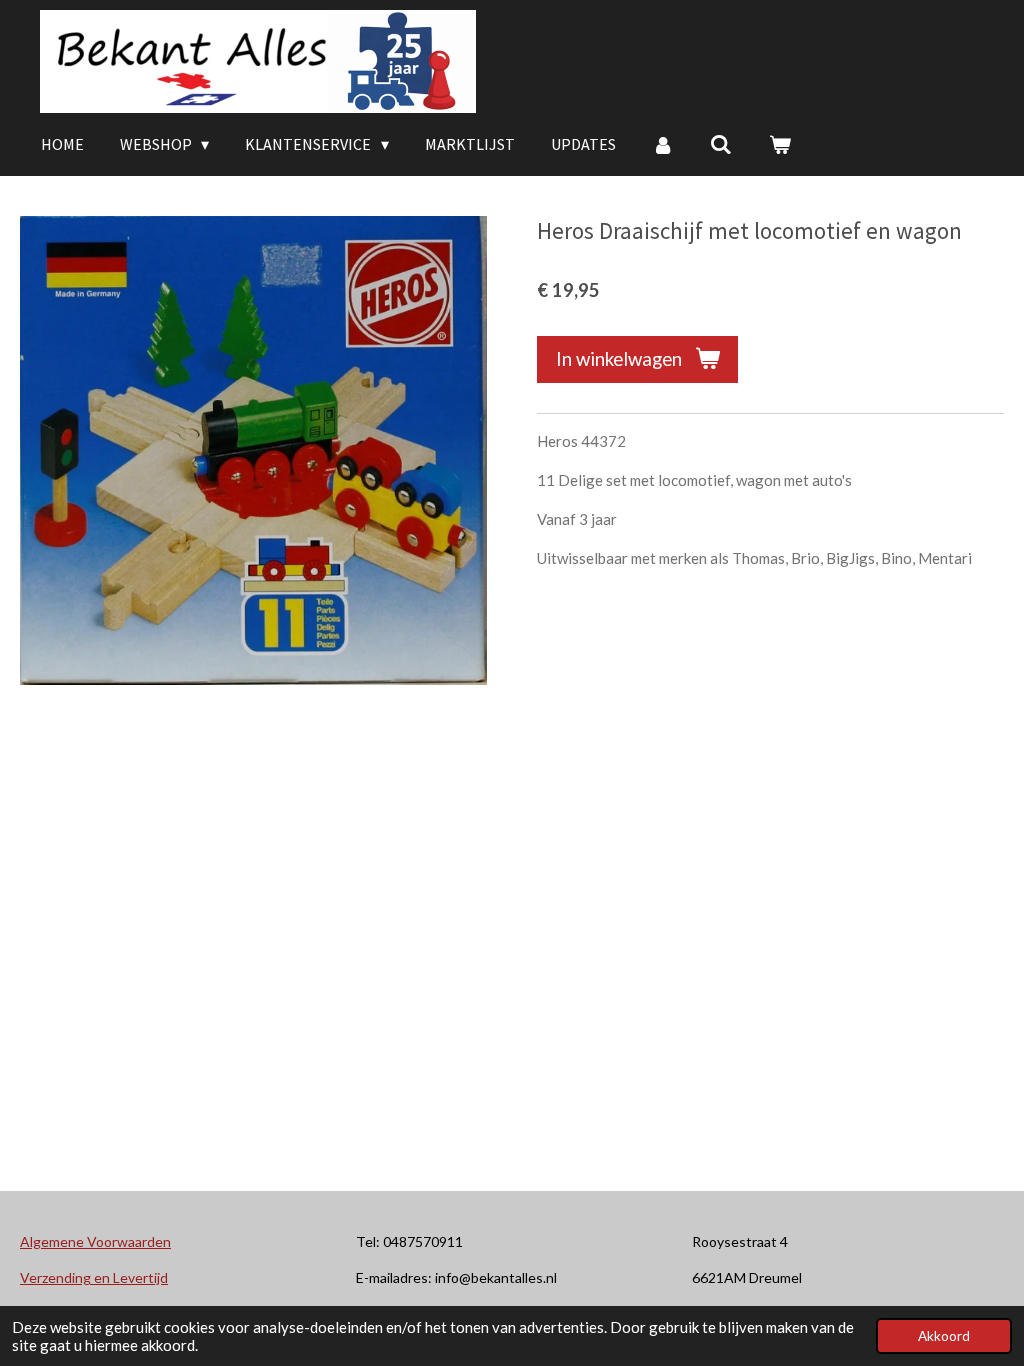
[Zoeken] (721, 144)
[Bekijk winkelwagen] (780, 144)
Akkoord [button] (944, 1336)
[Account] (663, 144)
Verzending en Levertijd (94, 1277)
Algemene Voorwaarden (95, 1241)
